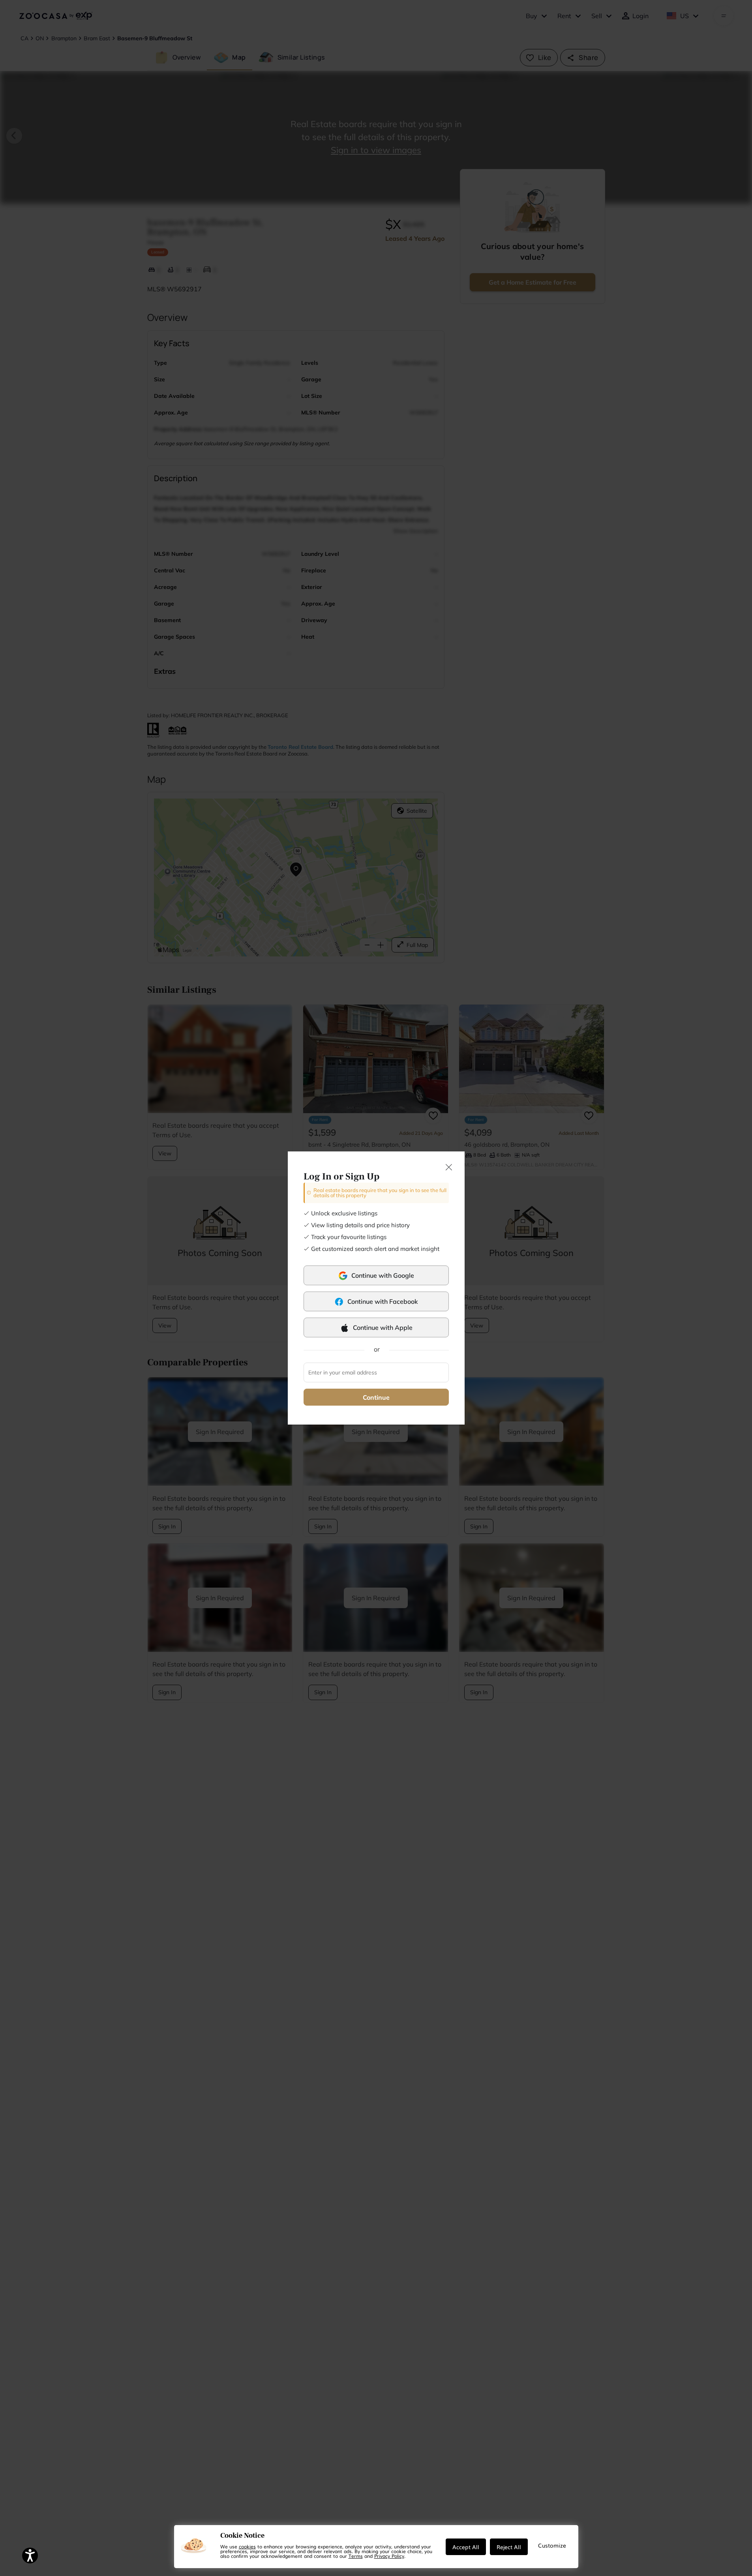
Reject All (509, 2547)
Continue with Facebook (383, 1301)
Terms (356, 2556)
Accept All (466, 2547)
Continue (376, 1397)
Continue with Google (383, 1275)
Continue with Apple (383, 1327)
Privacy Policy (389, 2556)
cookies (247, 2546)
